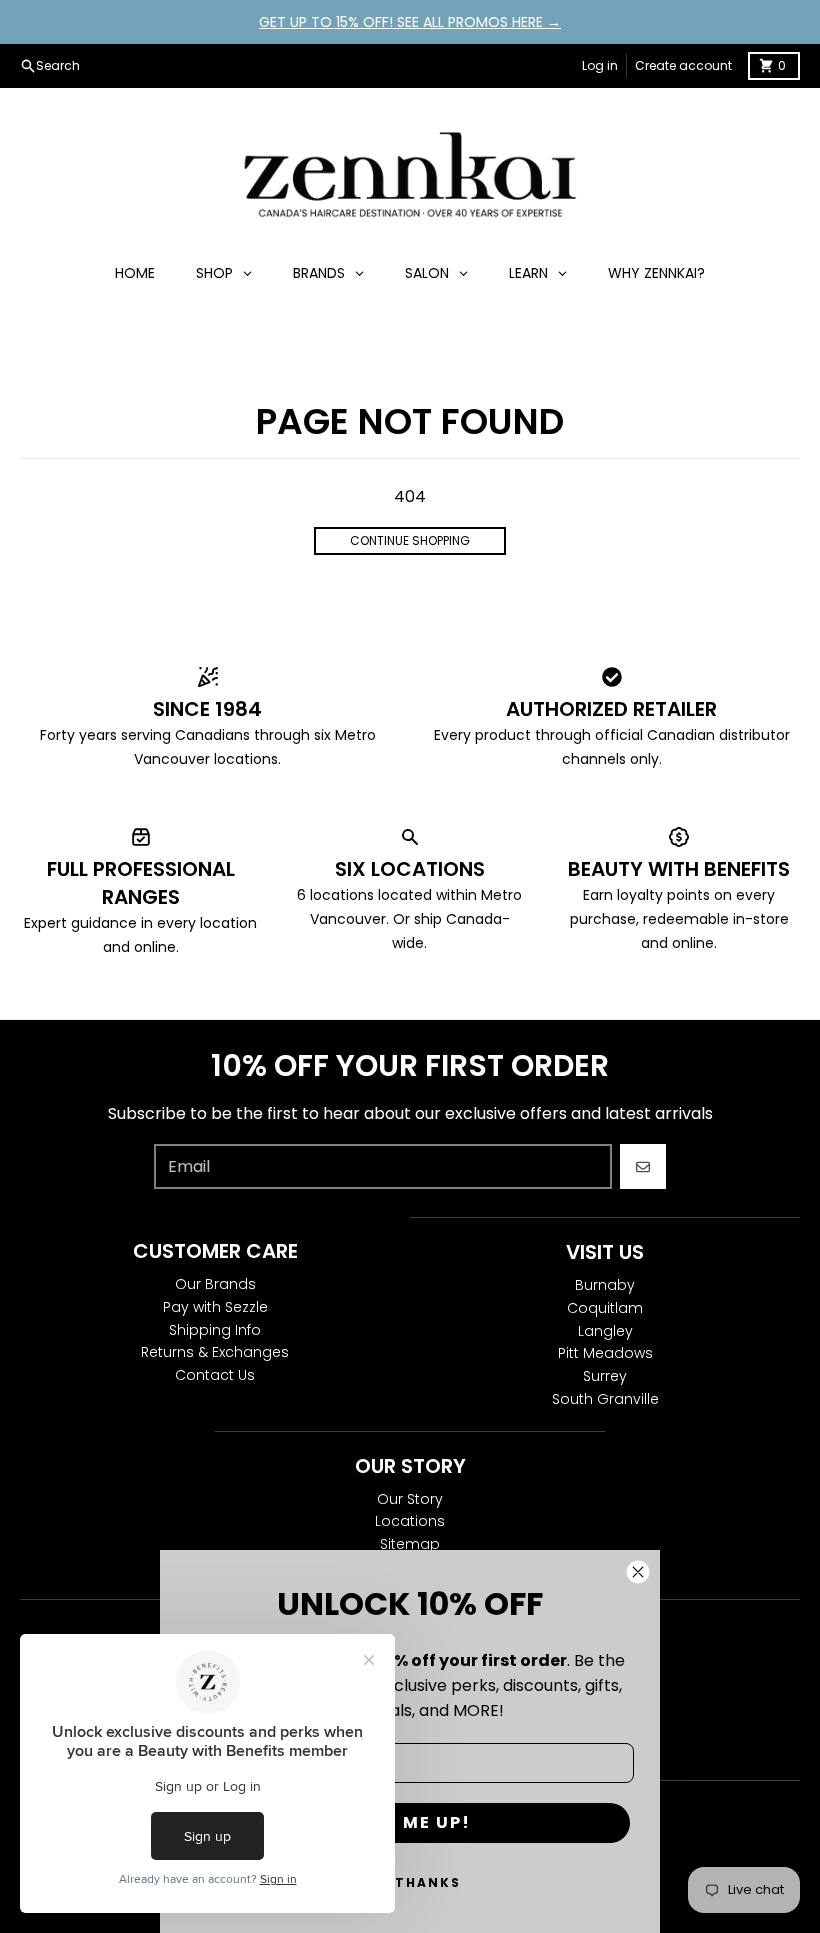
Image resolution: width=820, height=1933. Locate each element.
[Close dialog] (638, 1572)
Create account (683, 65)
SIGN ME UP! (410, 1822)
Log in (600, 65)
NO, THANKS (410, 1882)
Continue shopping (410, 540)
